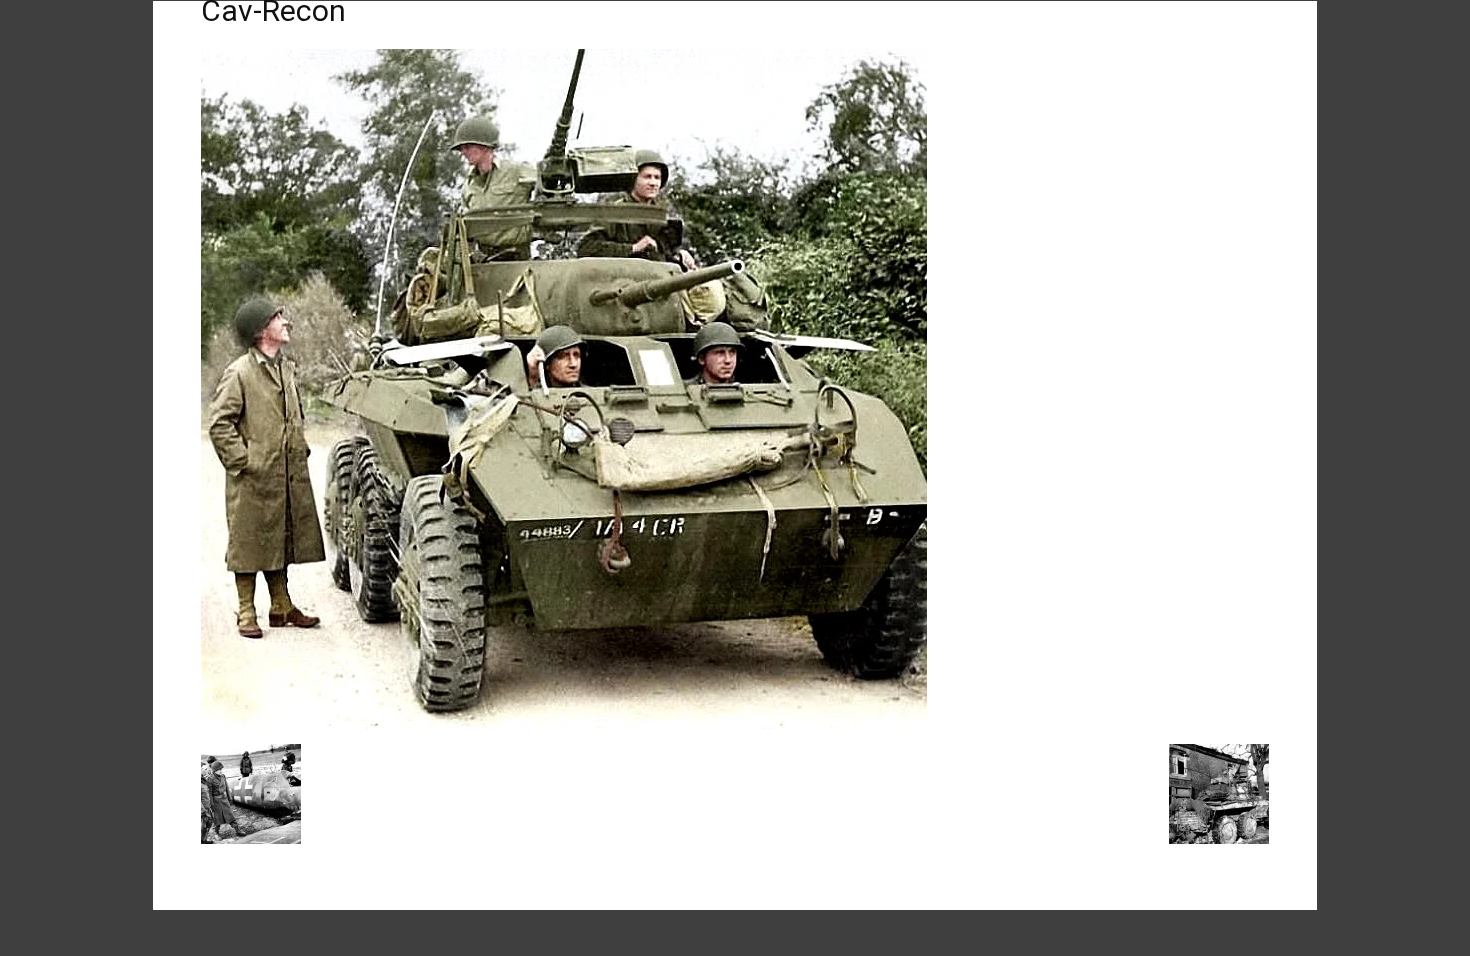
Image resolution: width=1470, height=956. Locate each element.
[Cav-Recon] (564, 723)
